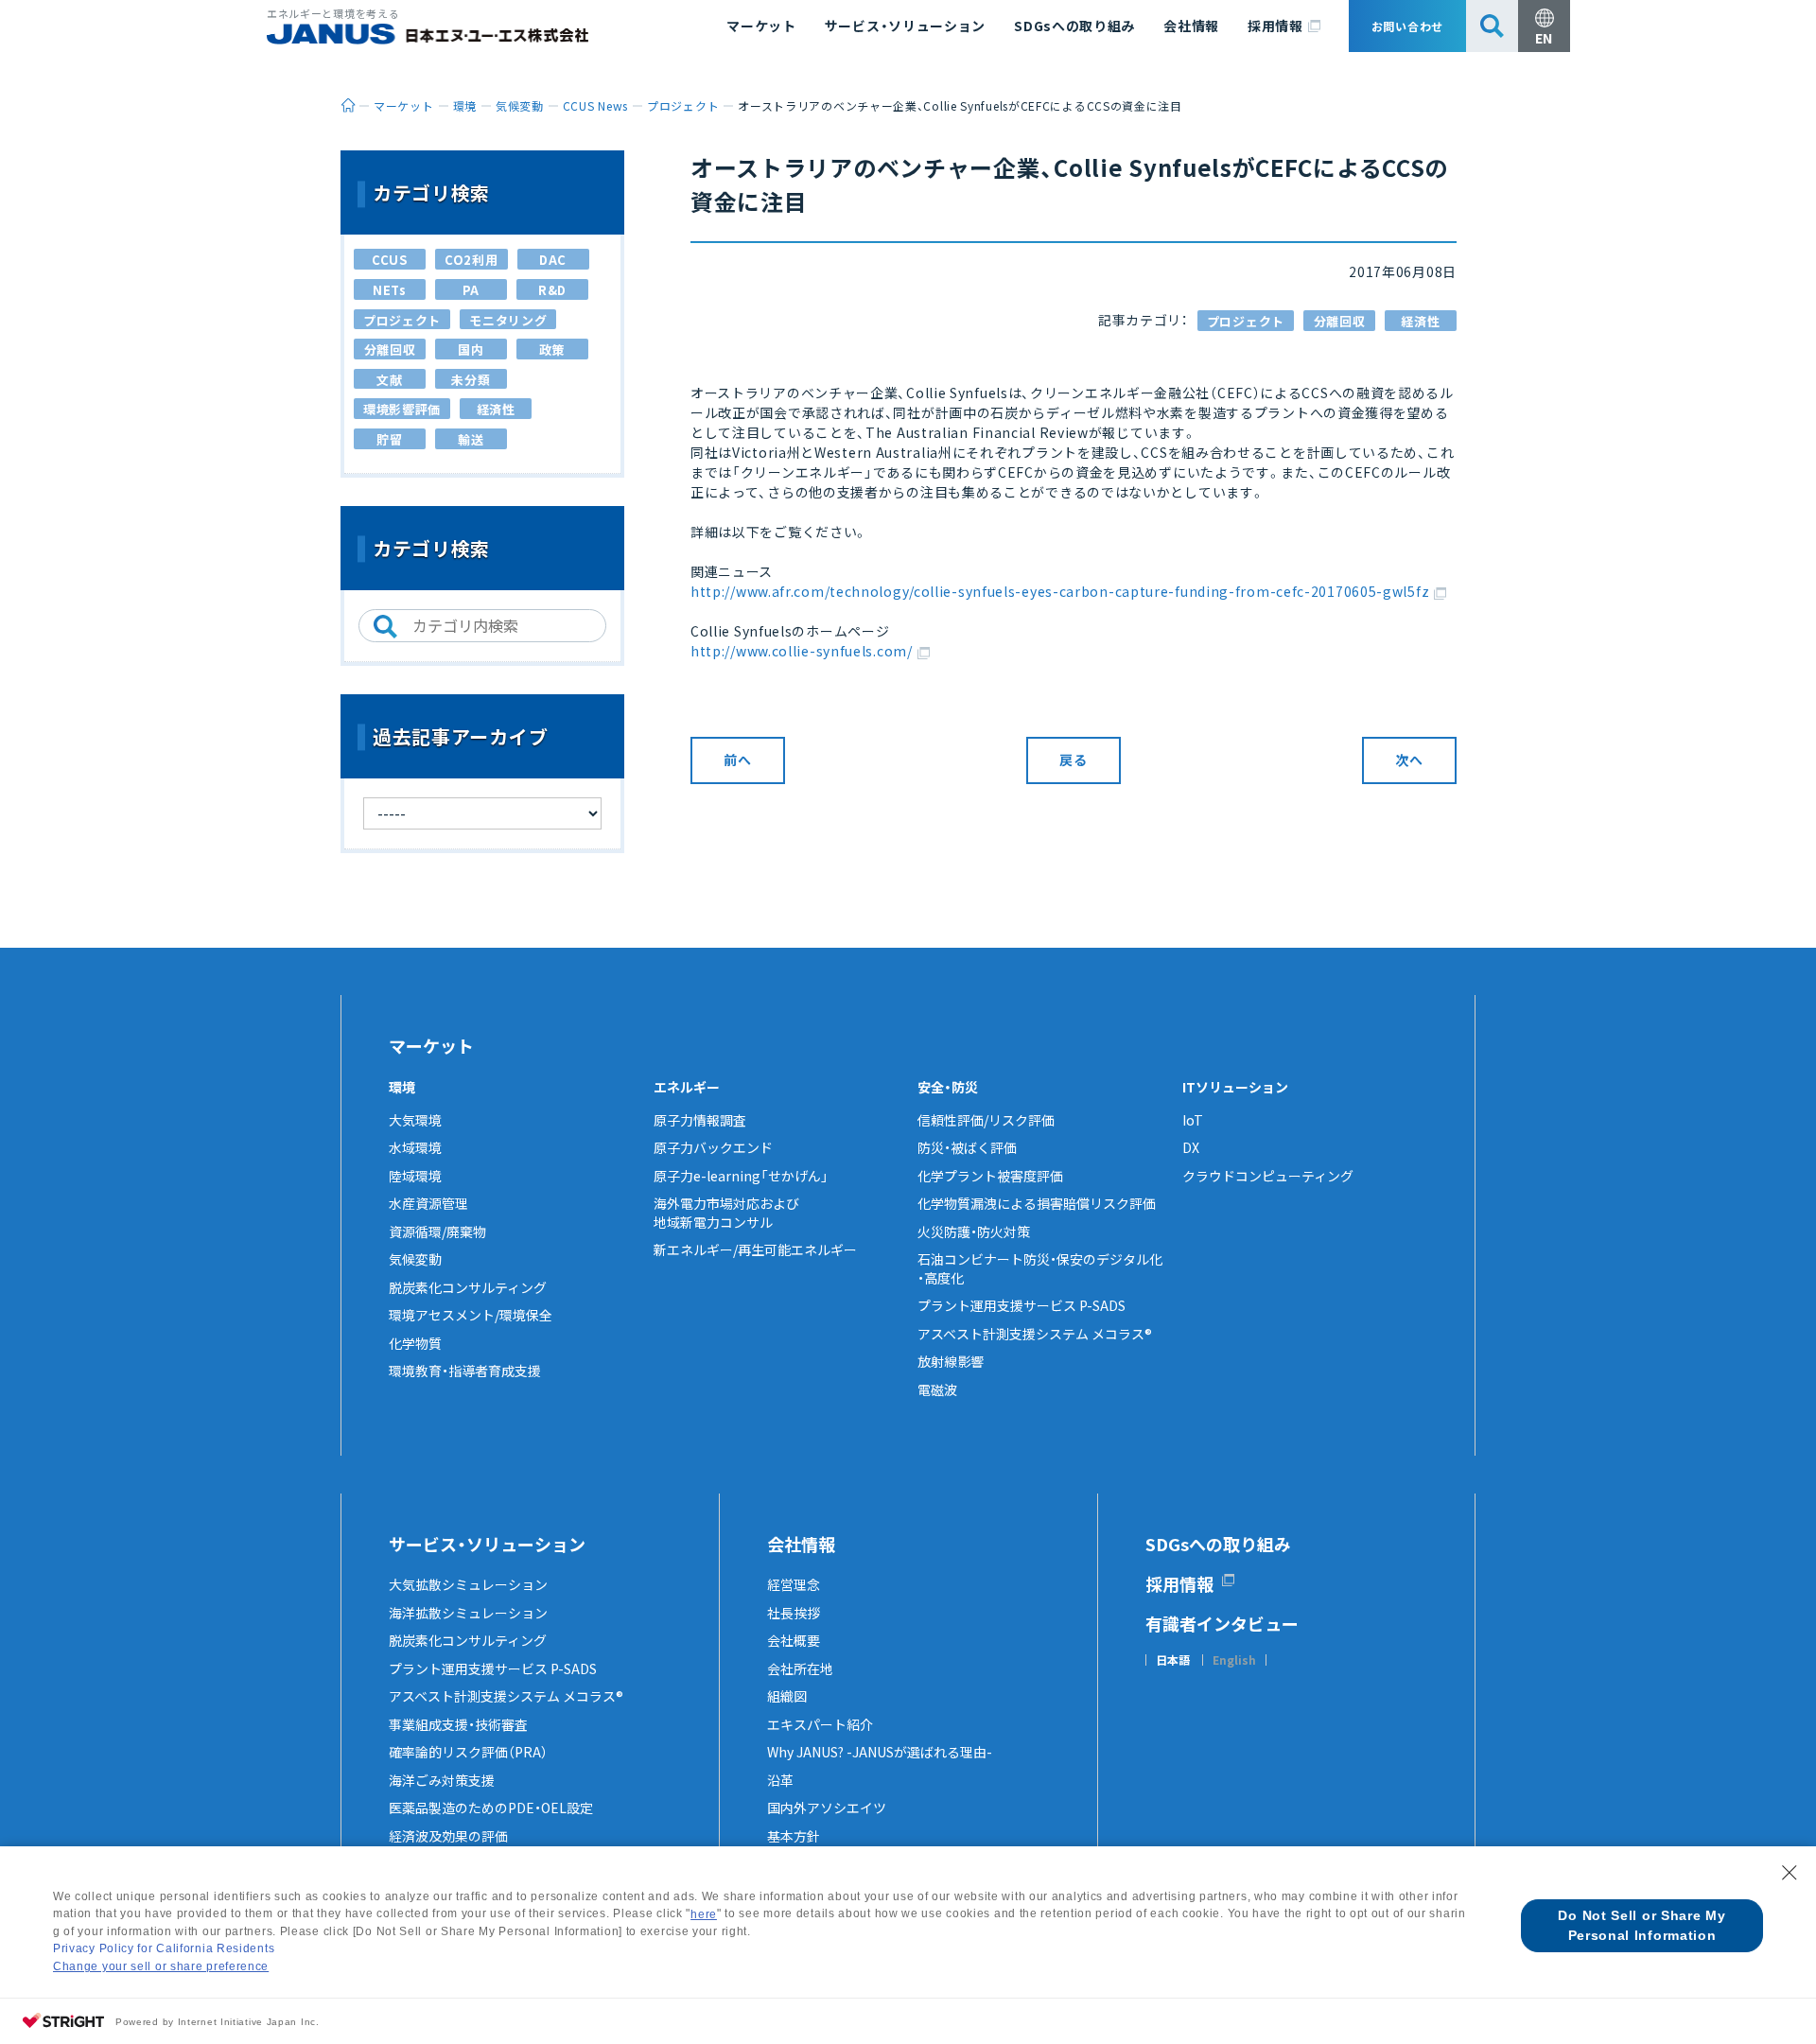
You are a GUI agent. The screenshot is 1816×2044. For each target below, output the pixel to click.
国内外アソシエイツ (827, 1808)
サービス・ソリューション (905, 26)
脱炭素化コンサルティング (468, 1287)
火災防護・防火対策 (974, 1232)
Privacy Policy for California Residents (164, 1948)
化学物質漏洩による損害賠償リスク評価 (1037, 1203)
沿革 (780, 1780)
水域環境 (415, 1147)
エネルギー (687, 1087)
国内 (471, 349)
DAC (553, 260)
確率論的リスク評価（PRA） (468, 1752)
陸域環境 (415, 1176)
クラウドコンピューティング (1268, 1176)
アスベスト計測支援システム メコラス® (1035, 1334)
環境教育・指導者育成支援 (465, 1371)
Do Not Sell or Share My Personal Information (1641, 1925)
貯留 (389, 439)
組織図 (787, 1696)
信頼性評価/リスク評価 (986, 1120)
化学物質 (415, 1343)
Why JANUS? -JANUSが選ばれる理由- (880, 1752)
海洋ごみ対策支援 (442, 1780)
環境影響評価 (402, 409)
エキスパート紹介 (820, 1724)
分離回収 (1340, 321)
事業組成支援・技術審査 (458, 1724)
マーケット (761, 26)
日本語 (1173, 1660)
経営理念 (794, 1584)
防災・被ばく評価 (967, 1147)
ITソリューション (1235, 1087)
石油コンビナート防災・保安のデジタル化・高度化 (1040, 1268)
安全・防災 (948, 1087)
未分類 (471, 380)
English (1234, 1660)
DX (1191, 1147)
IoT (1193, 1120)
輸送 (471, 439)
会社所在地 (800, 1668)
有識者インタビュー (1222, 1623)
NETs (390, 290)
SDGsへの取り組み (1074, 26)
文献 (389, 380)
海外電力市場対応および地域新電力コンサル (726, 1213)
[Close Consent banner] (1790, 1873)
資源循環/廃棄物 (437, 1232)
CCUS (390, 260)
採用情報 (1275, 26)
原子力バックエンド (713, 1147)
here (704, 1914)
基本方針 (794, 1836)
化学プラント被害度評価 (990, 1176)
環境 (402, 1087)
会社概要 (794, 1640)
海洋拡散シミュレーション (468, 1613)
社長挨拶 (794, 1613)
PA (471, 290)
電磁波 (937, 1389)
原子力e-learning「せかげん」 (741, 1176)
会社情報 (1191, 26)
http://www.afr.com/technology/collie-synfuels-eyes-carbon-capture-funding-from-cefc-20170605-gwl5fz (1060, 591)
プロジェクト (1246, 321)
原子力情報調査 (700, 1120)
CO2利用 (471, 260)
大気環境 (415, 1120)
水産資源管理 (428, 1203)
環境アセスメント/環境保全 (471, 1315)
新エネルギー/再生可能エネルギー (755, 1249)
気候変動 (415, 1259)
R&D (552, 290)
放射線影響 (951, 1361)
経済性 (1420, 321)
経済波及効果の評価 (448, 1836)
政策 (552, 349)
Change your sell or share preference (161, 1966)
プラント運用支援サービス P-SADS (1021, 1305)
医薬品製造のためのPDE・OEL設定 (491, 1808)
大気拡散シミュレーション (468, 1584)
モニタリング (508, 320)
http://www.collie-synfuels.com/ (802, 651)
